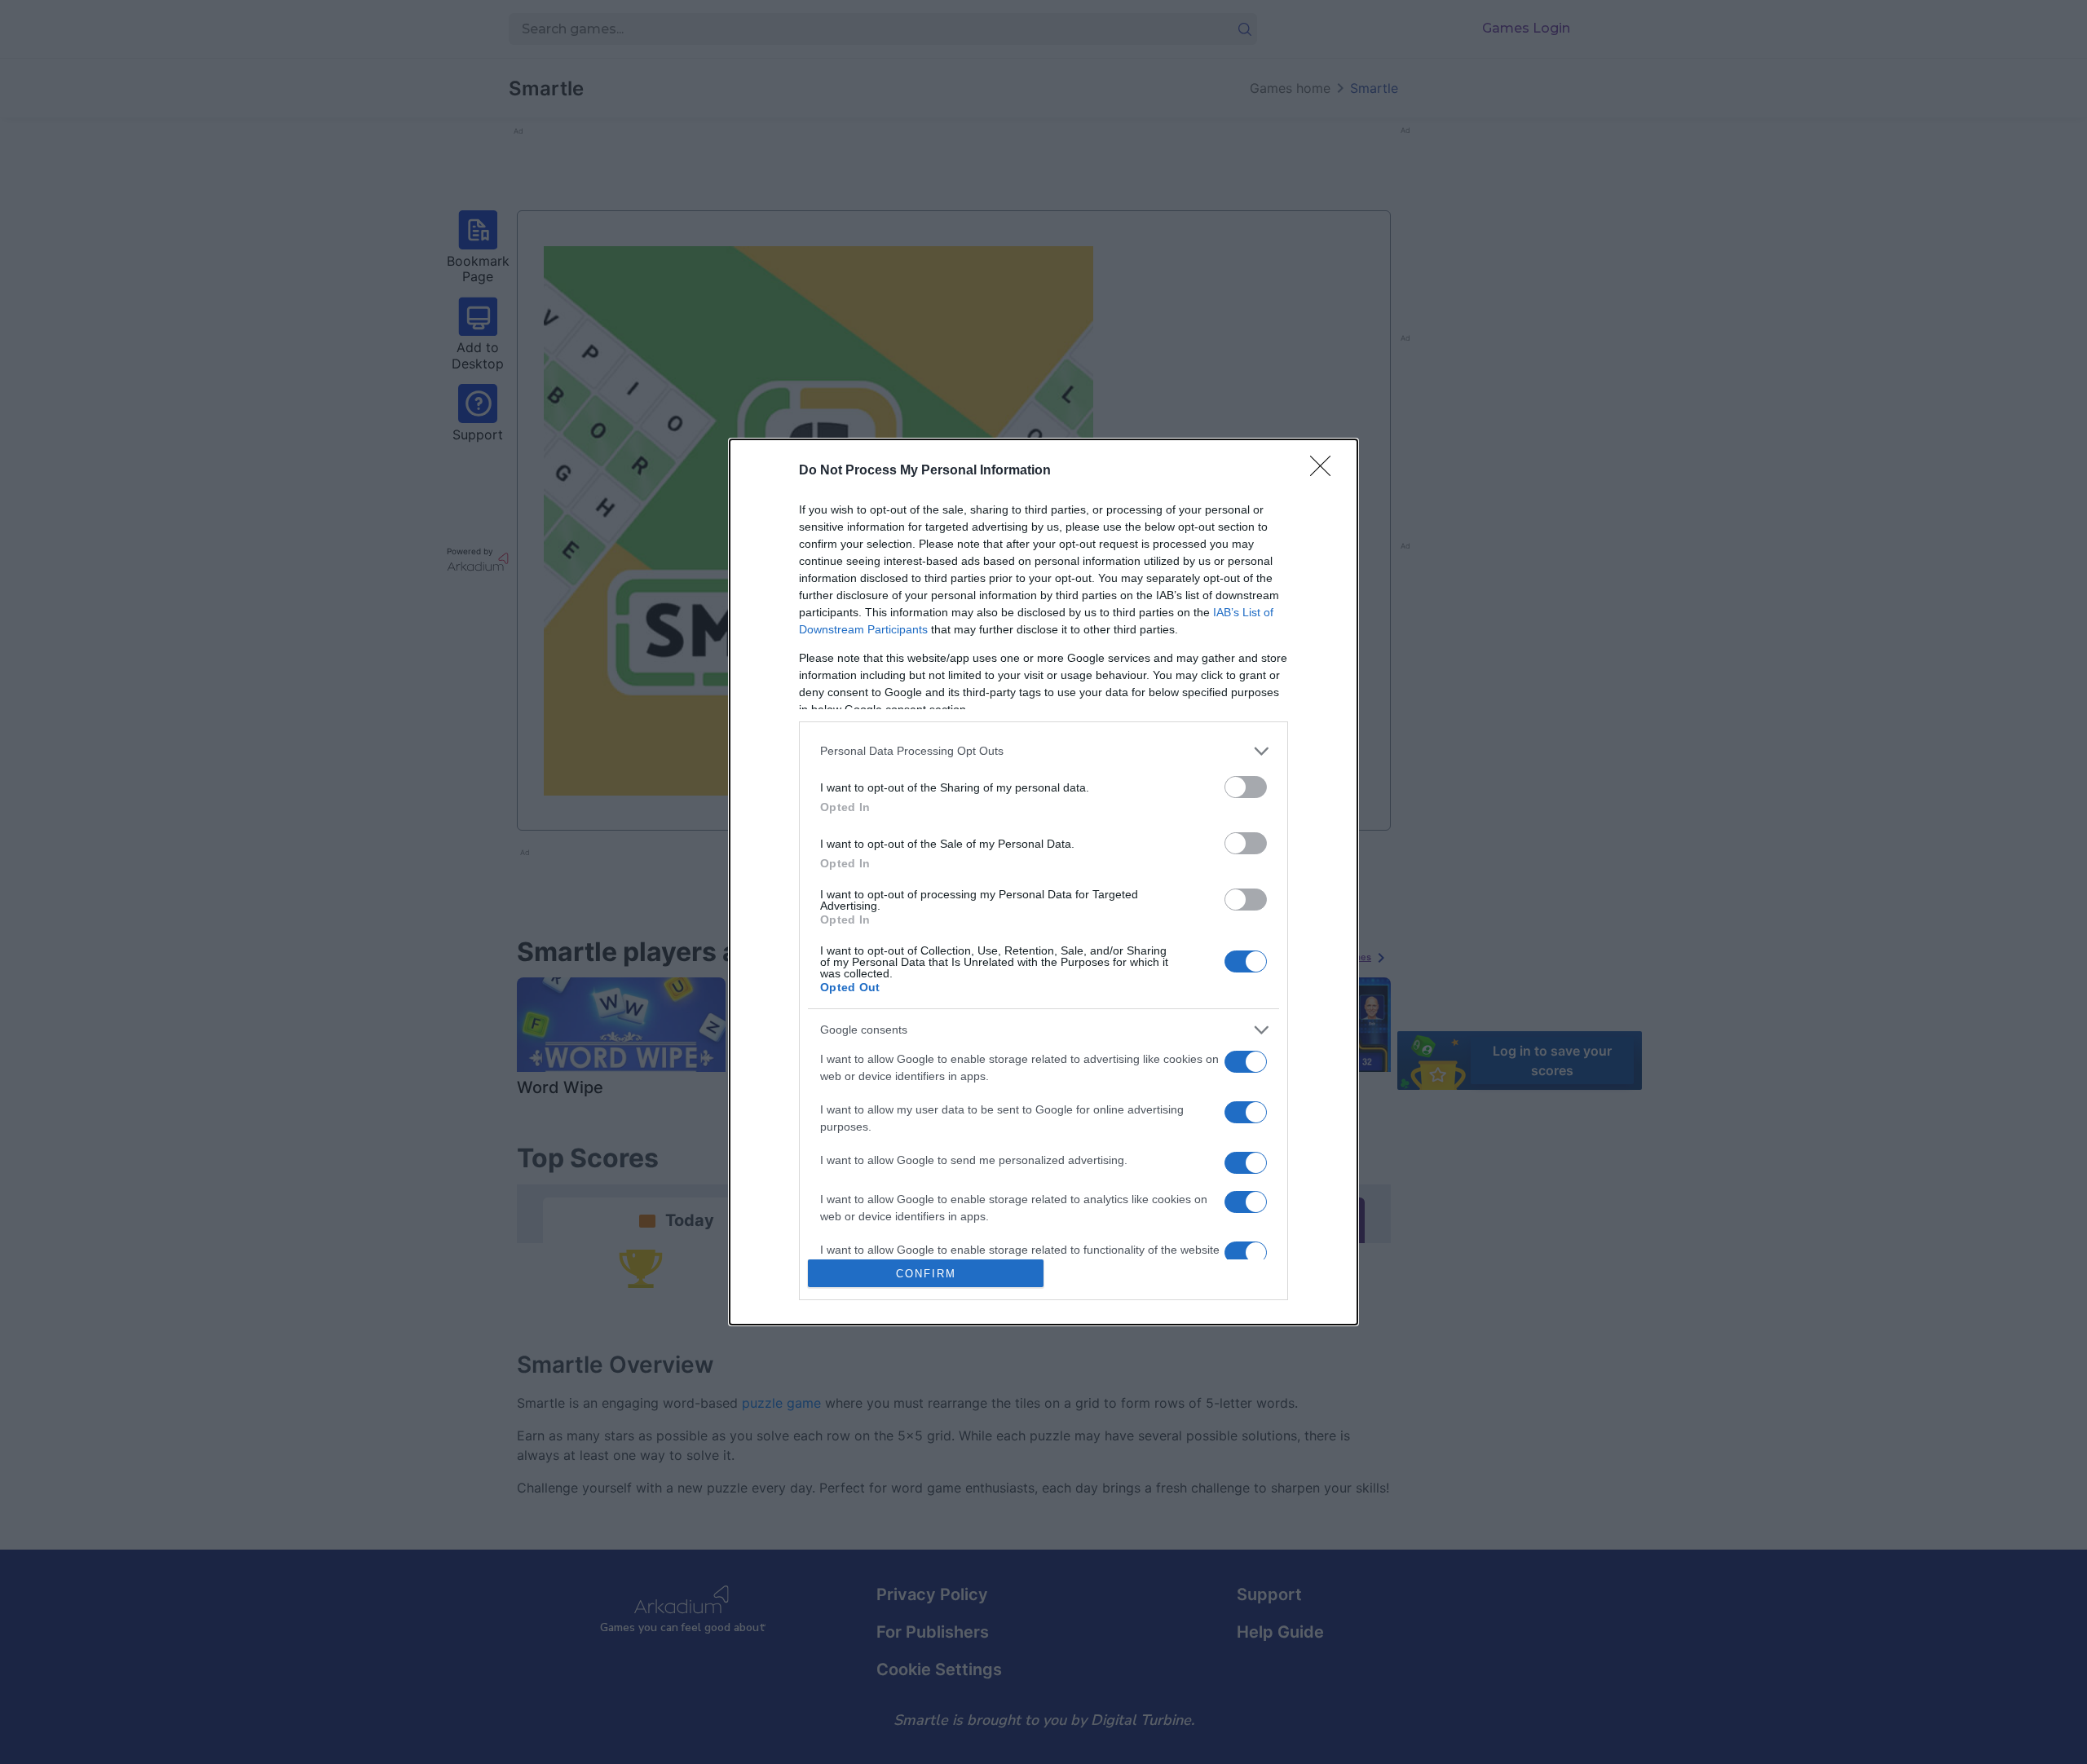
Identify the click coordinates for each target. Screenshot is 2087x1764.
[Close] (1326, 471)
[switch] (1246, 787)
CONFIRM (926, 1274)
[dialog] (1043, 882)
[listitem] (1043, 751)
